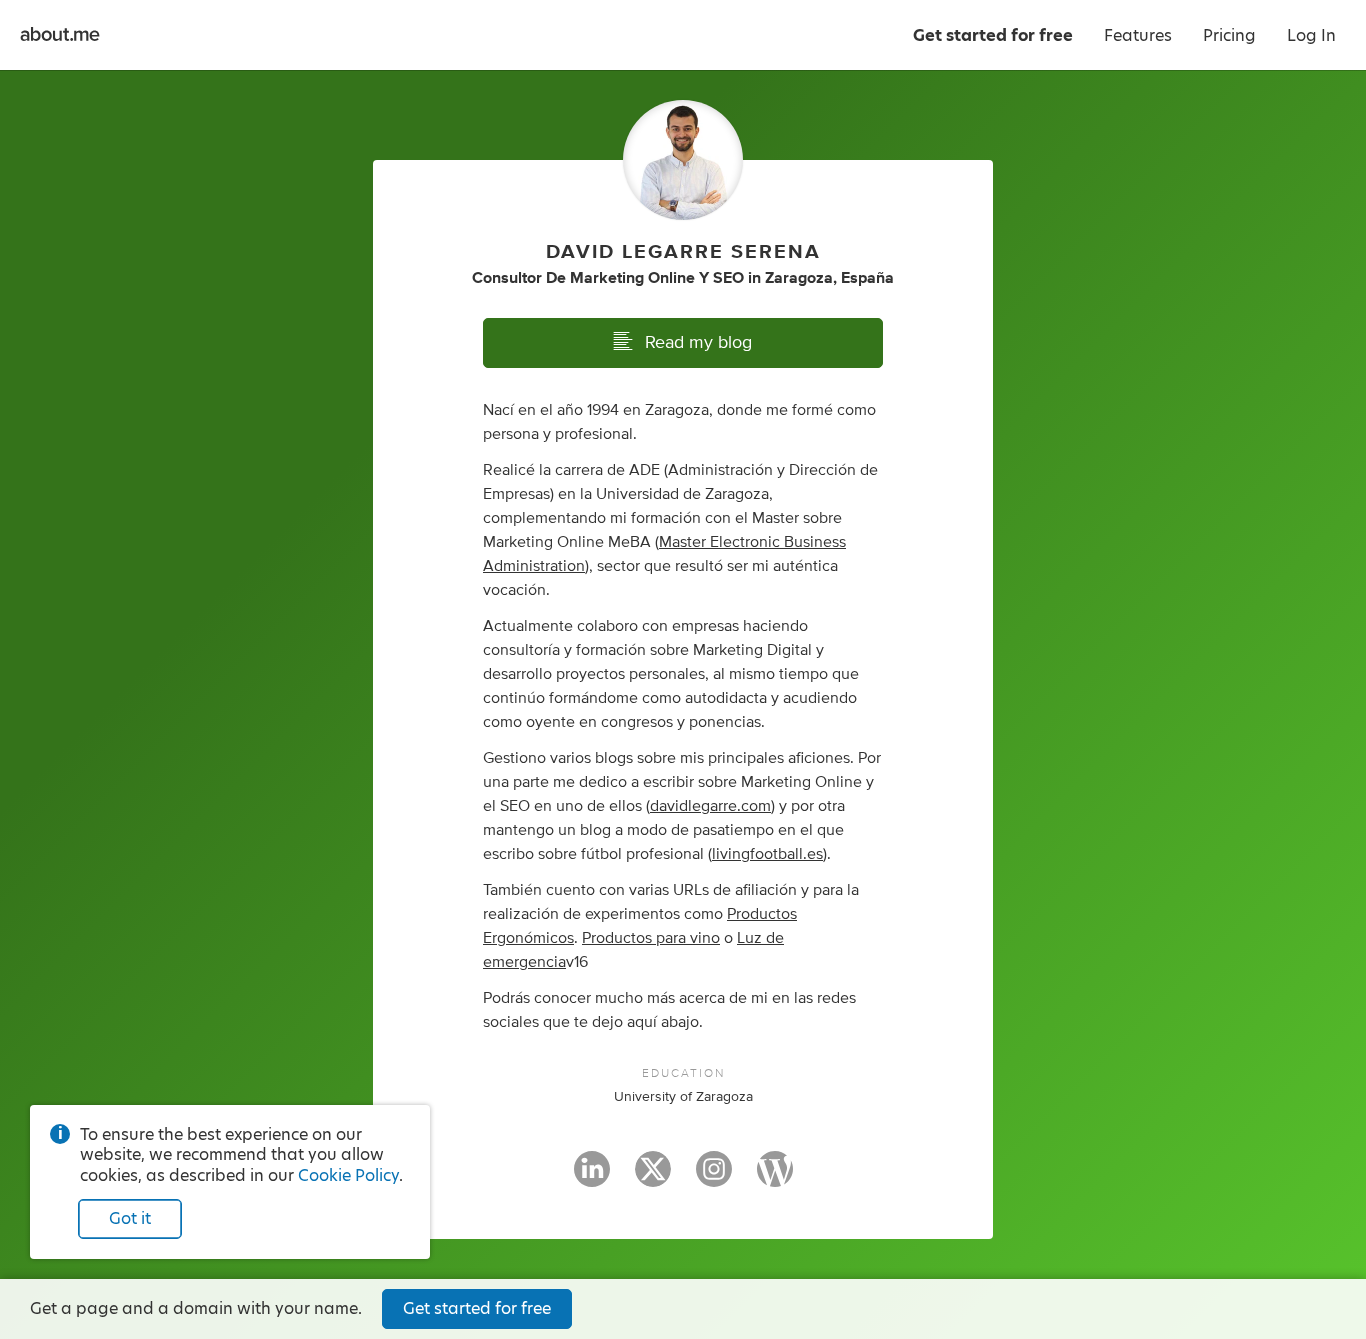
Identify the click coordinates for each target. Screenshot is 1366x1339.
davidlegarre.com (710, 806)
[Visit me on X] (653, 1178)
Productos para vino (651, 938)
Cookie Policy (348, 1175)
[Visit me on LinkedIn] (592, 1178)
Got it (130, 1218)
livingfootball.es (767, 854)
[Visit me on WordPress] (775, 1178)
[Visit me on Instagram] (714, 1178)
